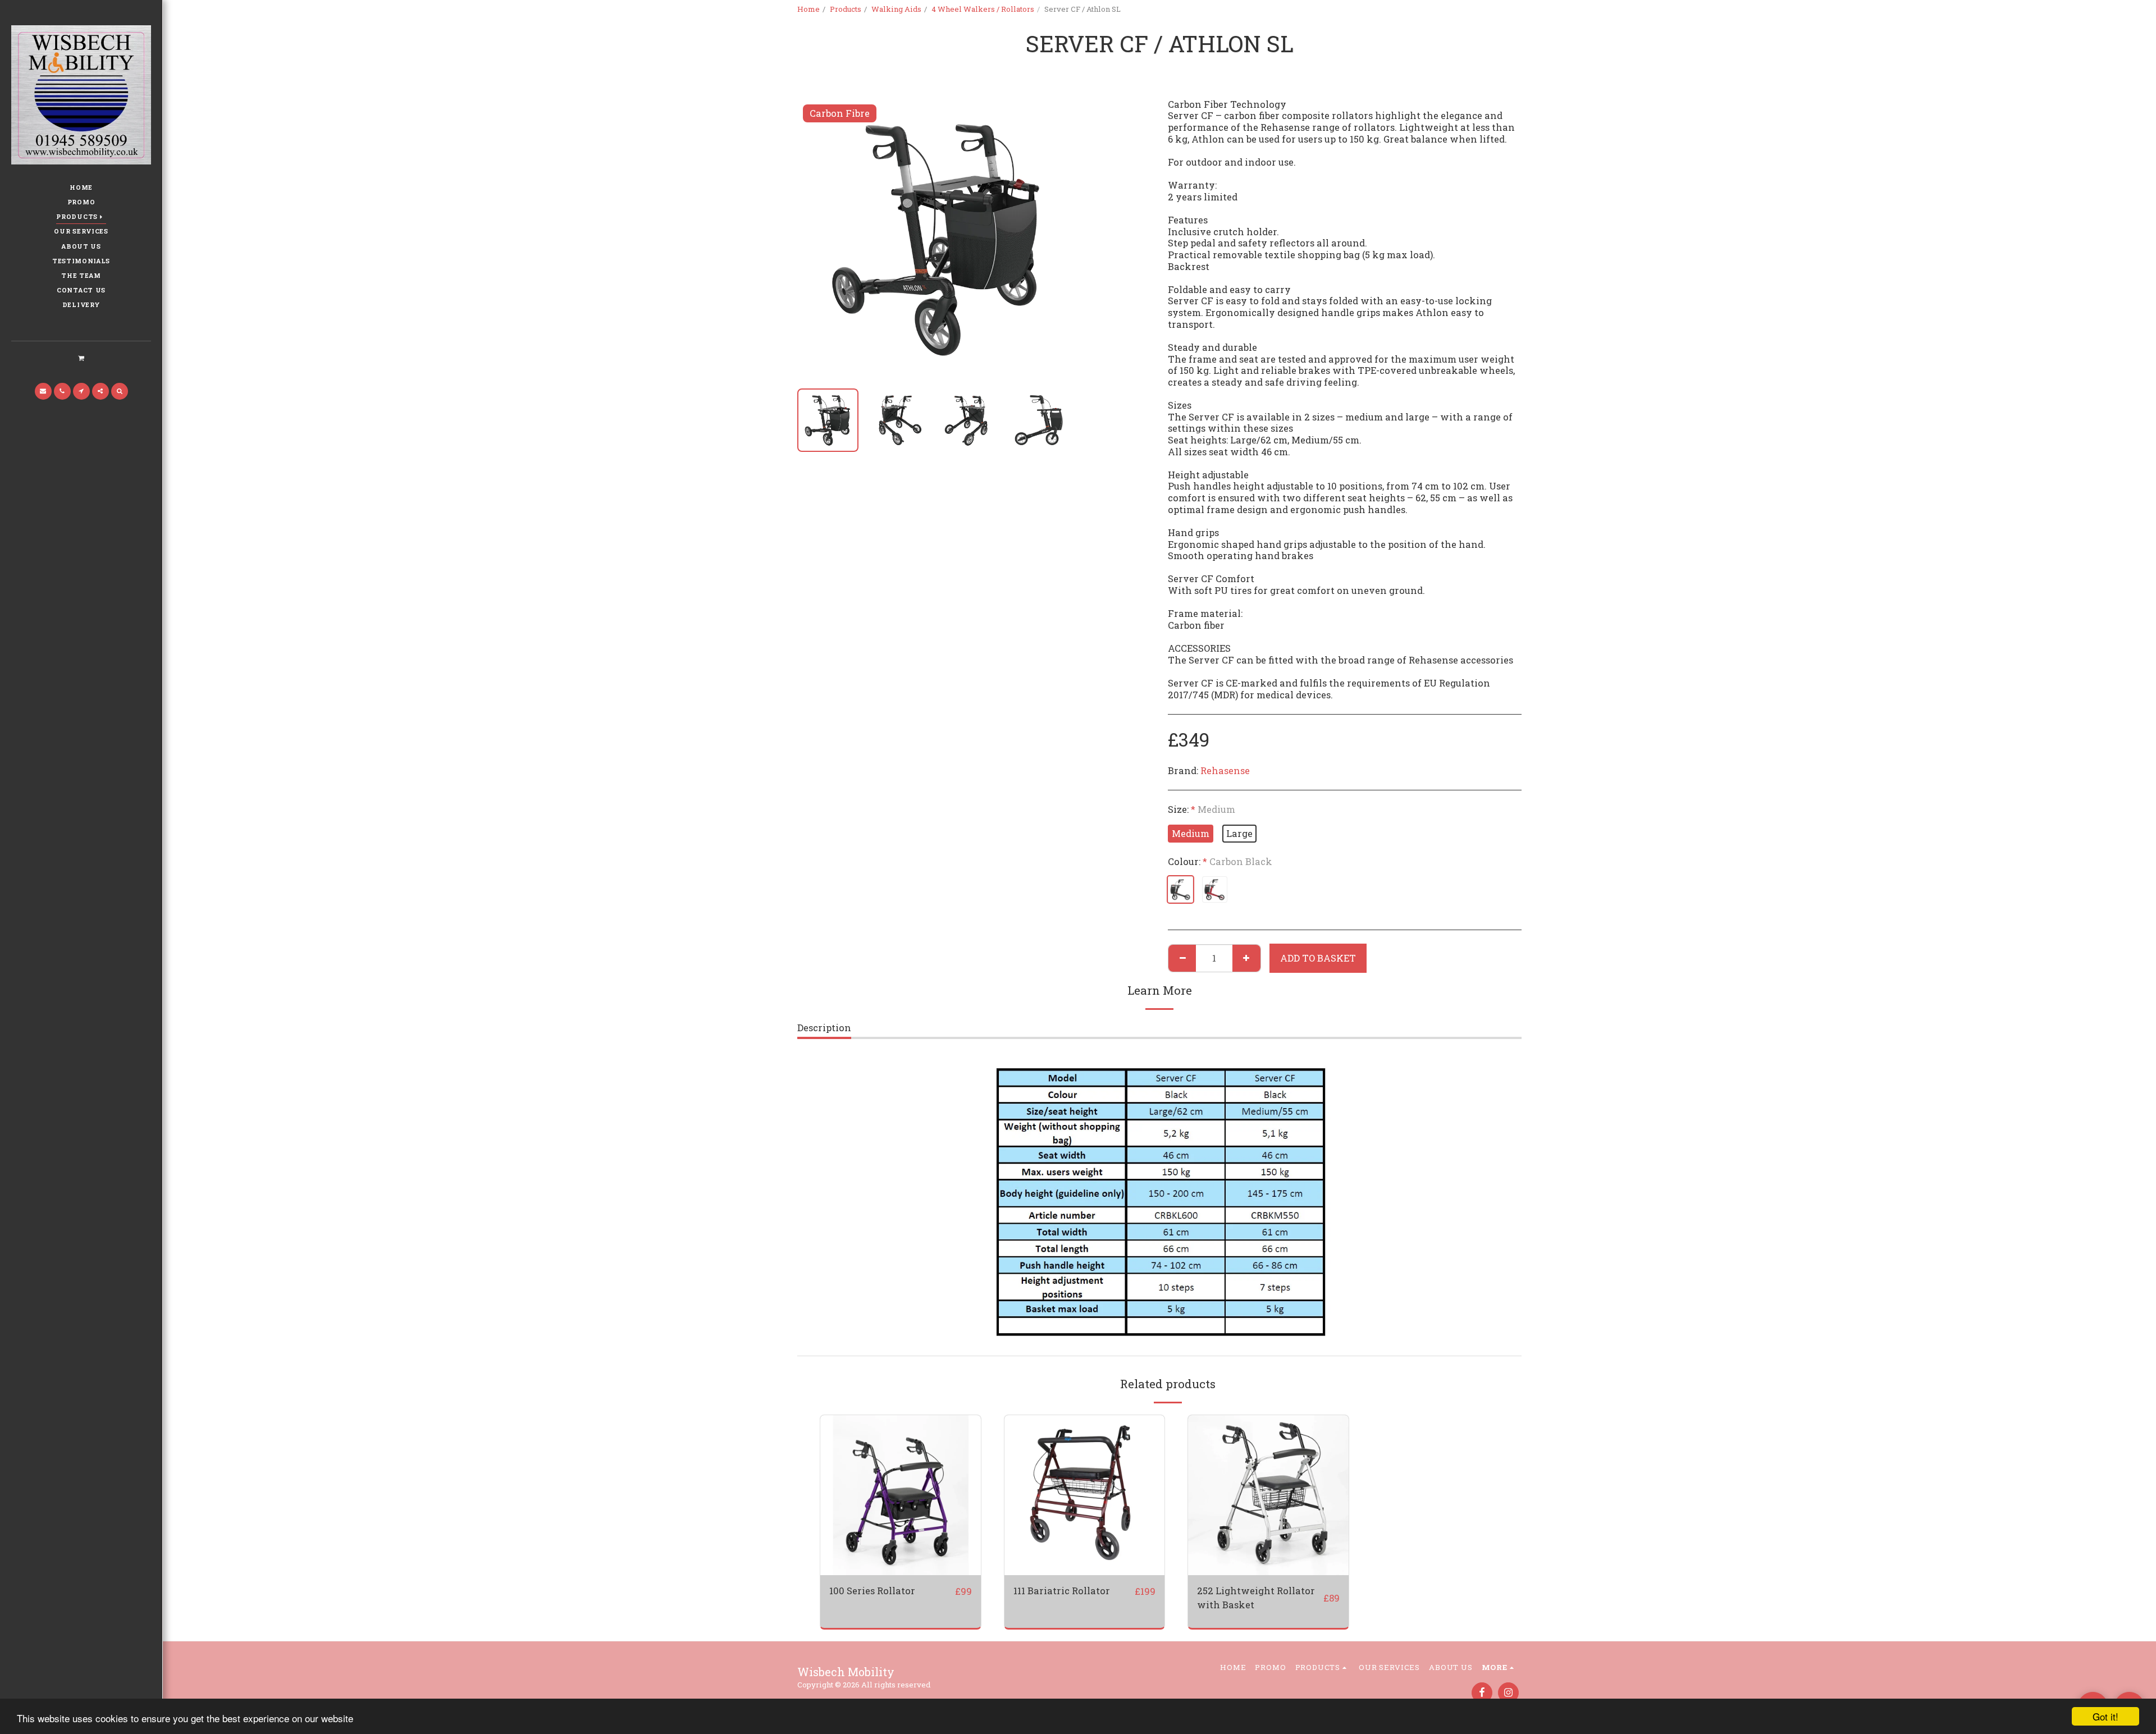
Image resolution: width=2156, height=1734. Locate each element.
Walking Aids (896, 9)
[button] (81, 358)
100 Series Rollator (872, 1591)
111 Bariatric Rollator (1062, 1591)
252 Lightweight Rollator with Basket (1256, 1598)
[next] (1060, 239)
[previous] (815, 239)
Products (846, 9)
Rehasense (1225, 770)
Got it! (2105, 1716)
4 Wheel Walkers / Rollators (983, 9)
